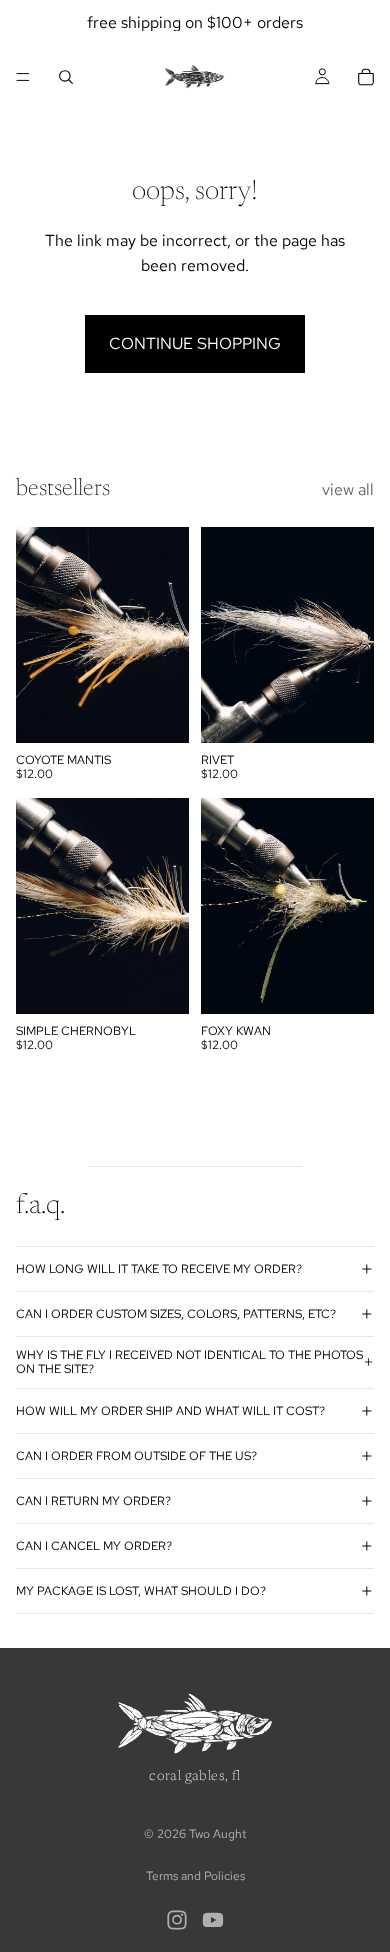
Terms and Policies (195, 1876)
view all (348, 489)
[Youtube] (213, 1920)
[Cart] (366, 77)
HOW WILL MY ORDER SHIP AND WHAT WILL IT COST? (170, 1411)
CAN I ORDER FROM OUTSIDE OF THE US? (136, 1456)
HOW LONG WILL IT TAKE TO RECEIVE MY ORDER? (159, 1269)
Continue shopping (195, 343)
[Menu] (23, 77)
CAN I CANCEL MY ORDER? (94, 1546)
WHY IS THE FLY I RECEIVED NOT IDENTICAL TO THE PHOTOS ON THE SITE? (189, 1362)
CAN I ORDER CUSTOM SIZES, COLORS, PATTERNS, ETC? (176, 1314)
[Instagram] (177, 1920)
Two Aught (218, 1834)
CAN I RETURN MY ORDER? (93, 1501)
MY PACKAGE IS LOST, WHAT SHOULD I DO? (141, 1591)
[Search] (66, 77)
